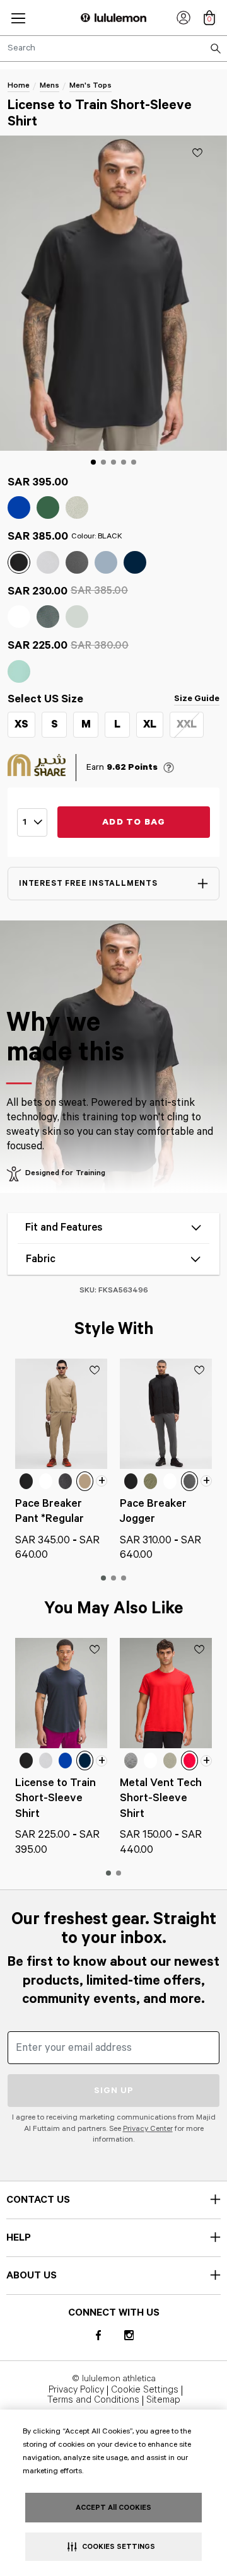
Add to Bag (134, 822)
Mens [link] (49, 85)
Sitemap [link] (163, 2401)
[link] (183, 18)
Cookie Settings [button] (145, 2391)
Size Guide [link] (197, 699)
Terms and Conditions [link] (93, 2401)
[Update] (197, 153)
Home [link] (19, 85)
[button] (18, 18)
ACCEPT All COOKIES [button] (113, 2508)
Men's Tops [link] (90, 85)
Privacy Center (148, 2129)
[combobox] (113, 49)
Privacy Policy (76, 2391)
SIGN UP (114, 2091)
